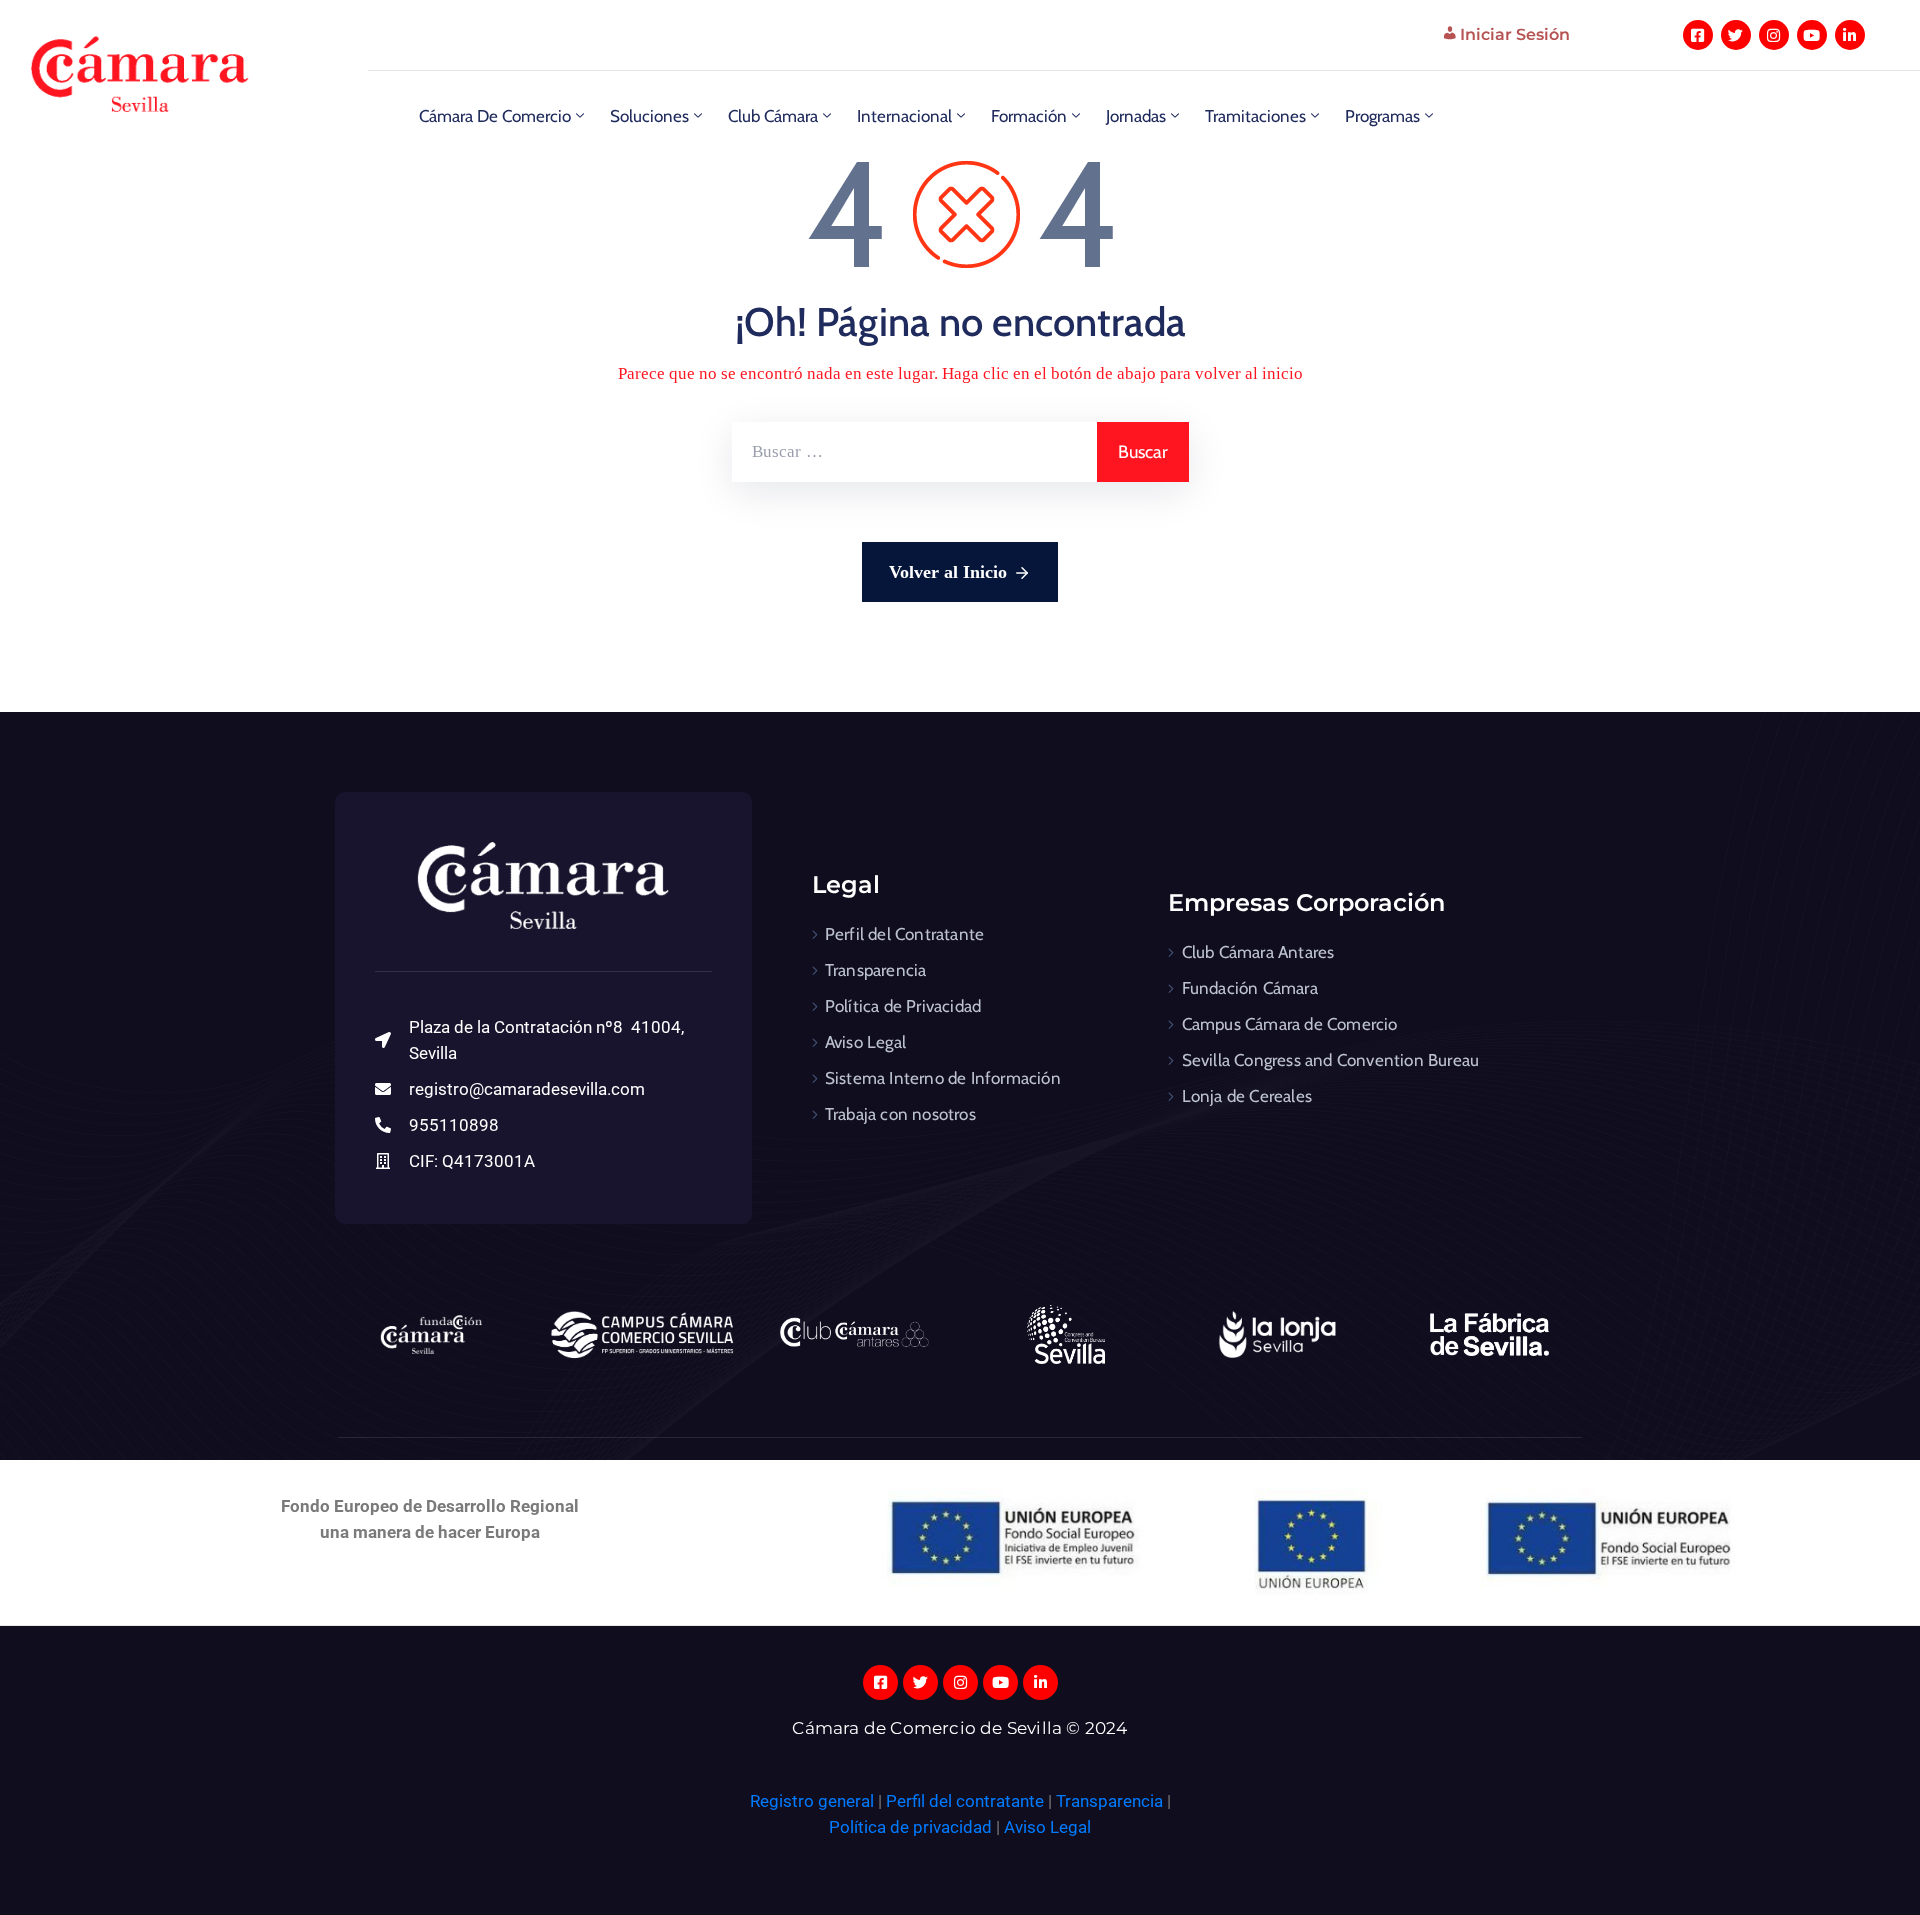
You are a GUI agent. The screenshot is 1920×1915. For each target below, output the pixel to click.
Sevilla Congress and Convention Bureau (1331, 1060)
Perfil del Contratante (904, 934)
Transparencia (876, 970)
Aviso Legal (865, 1042)
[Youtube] (1812, 35)
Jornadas (1136, 116)
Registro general (814, 1801)
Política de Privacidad (903, 1006)
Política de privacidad (910, 1827)
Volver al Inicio (948, 572)
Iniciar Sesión (1515, 34)
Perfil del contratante (965, 1801)
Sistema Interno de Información (943, 1078)
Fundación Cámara (1250, 988)
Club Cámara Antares (1258, 952)
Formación (1029, 116)
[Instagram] (1774, 35)
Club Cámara (773, 116)
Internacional (904, 116)
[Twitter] (1736, 35)
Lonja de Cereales (1247, 1096)
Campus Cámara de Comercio (1290, 1024)
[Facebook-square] (1698, 35)
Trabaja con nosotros (900, 1114)
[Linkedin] (1850, 35)
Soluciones (649, 116)
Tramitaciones (1255, 116)
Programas (1382, 116)
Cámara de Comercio (495, 116)
